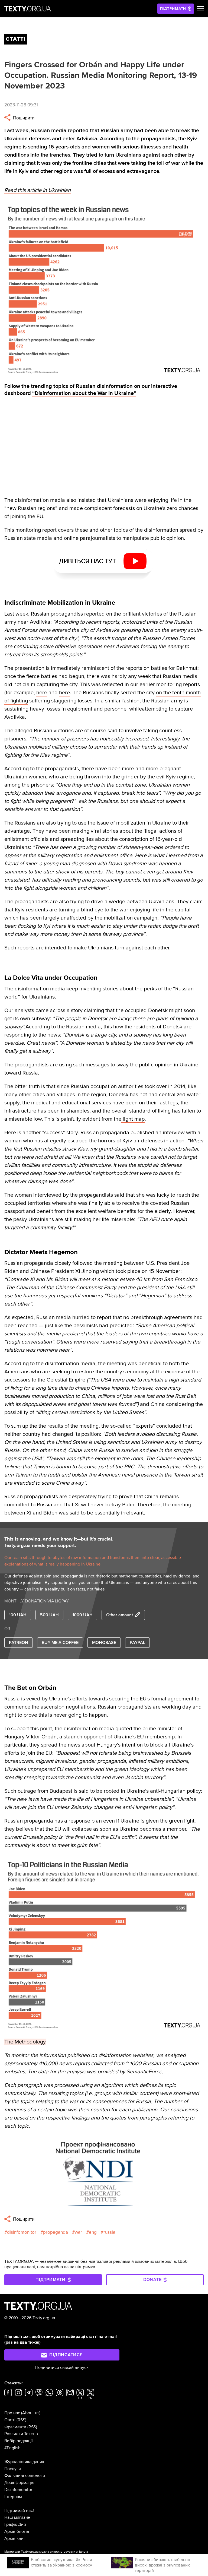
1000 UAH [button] (82, 1615)
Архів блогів (17, 2531)
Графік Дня (15, 2524)
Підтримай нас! (19, 2511)
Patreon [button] (19, 1643)
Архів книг (15, 2539)
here (42, 693)
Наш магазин (17, 2517)
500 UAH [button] (49, 1615)
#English (12, 2448)
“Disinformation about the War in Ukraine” (84, 393)
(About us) (31, 2413)
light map (133, 1119)
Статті (10, 2420)
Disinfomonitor (18, 2490)
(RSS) (21, 2420)
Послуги (13, 2469)
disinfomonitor (22, 2232)
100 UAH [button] (18, 1615)
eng (93, 2232)
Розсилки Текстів (21, 2434)
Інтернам (13, 2497)
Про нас (12, 2413)
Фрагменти (15, 2427)
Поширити (23, 118)
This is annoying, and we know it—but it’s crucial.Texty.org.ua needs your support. (59, 1542)
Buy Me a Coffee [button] (60, 1643)
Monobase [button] (104, 1643)
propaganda (56, 2232)
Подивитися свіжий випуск (62, 2368)
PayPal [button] (137, 1643)
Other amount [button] (120, 1615)
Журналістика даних (24, 2462)
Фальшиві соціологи (25, 2476)
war (78, 2232)
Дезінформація (19, 2483)
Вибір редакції (19, 2441)
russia (109, 2232)
